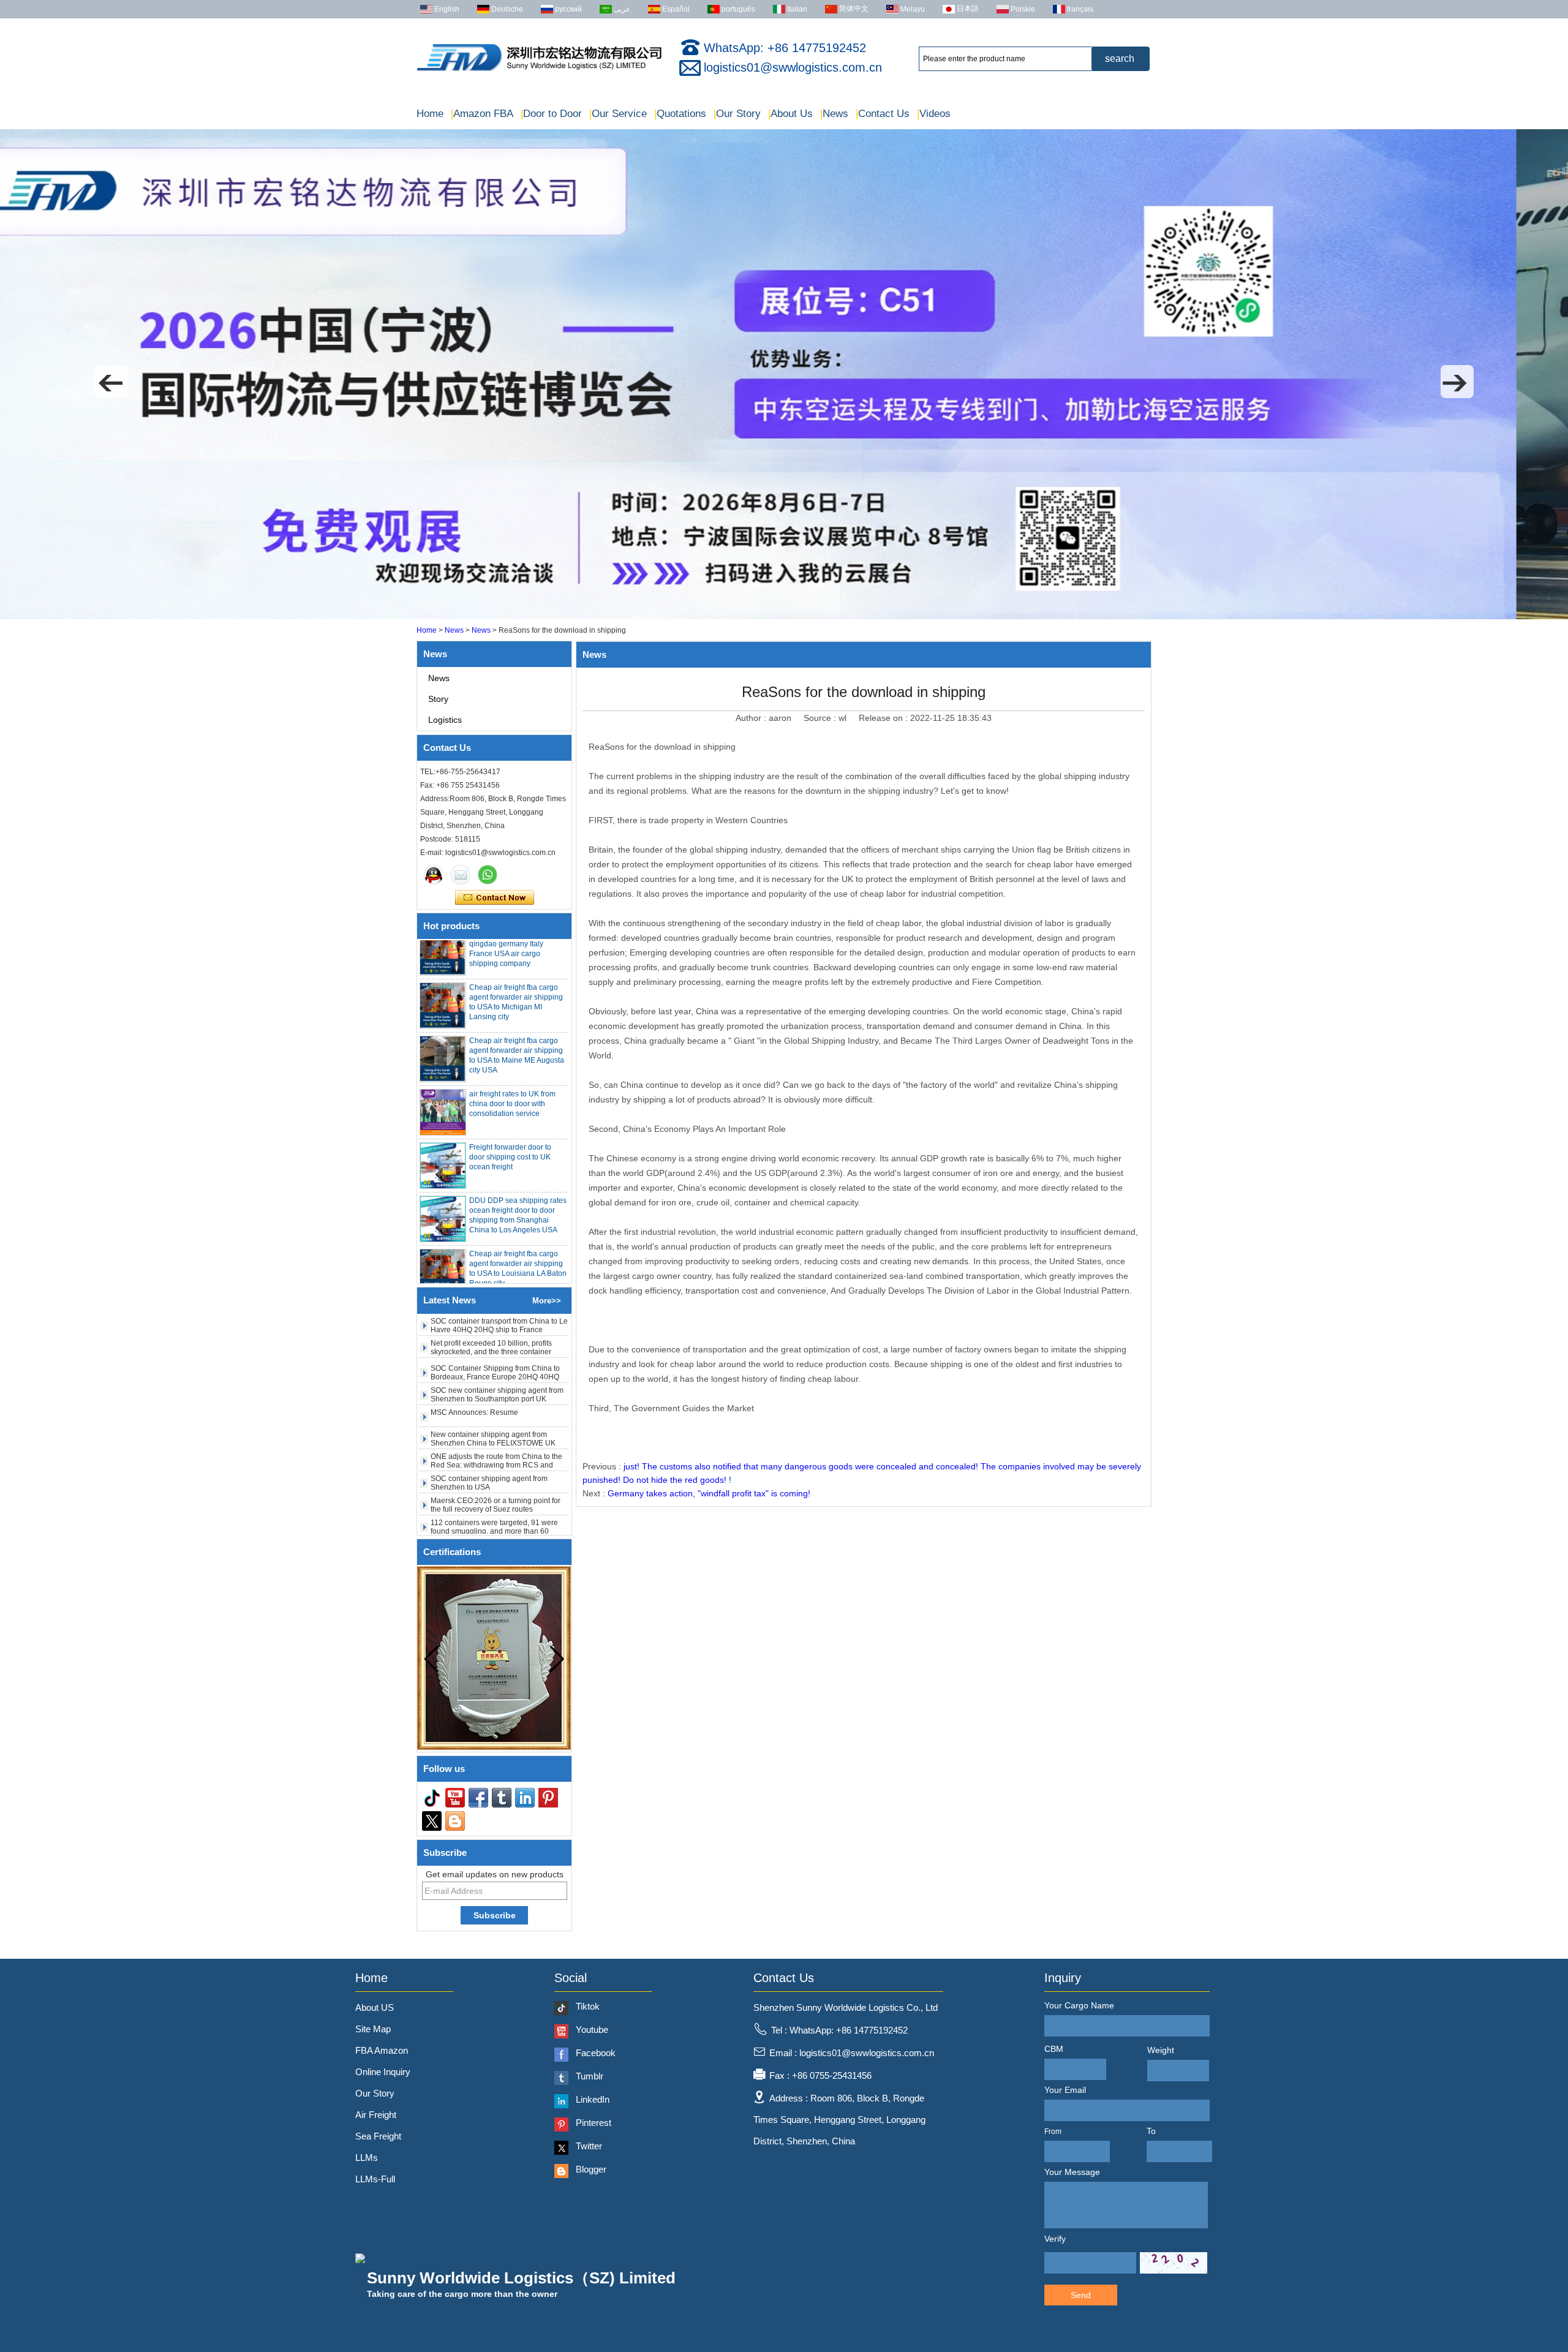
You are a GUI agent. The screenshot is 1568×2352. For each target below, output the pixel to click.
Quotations (680, 114)
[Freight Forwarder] (784, 617)
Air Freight (376, 2115)
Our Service (618, 114)
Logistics (445, 720)
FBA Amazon (382, 2050)
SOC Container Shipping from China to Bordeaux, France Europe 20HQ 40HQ (495, 1328)
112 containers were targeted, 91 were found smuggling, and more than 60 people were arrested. (494, 1487)
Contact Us (883, 114)
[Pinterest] (548, 1798)
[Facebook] (478, 1798)
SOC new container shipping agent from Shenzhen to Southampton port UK (497, 1350)
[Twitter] (432, 1821)
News (834, 114)
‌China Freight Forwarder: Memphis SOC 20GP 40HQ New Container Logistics (497, 1526)
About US (375, 2007)
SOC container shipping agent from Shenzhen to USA (489, 1438)
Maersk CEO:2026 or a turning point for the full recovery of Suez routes (496, 1460)
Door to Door (551, 114)
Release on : (884, 718)
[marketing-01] (434, 875)
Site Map (373, 2029)
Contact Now (495, 898)
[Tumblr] (502, 1798)
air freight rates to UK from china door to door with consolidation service (512, 1059)
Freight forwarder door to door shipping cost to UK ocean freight (510, 1112)
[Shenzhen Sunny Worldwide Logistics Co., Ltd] (539, 71)
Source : (821, 718)
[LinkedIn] (525, 1798)
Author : (752, 718)
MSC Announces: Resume (474, 1368)
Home (430, 114)
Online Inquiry (383, 2072)
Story (438, 699)
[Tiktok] (432, 1798)
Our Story (737, 114)
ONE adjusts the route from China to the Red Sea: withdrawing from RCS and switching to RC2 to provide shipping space (496, 1425)
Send (1081, 2295)
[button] (111, 382)
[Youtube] (455, 1798)
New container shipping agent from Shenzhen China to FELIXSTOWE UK (493, 1394)
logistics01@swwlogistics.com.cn (793, 67)
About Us (790, 114)
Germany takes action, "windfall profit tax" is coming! (709, 1493)
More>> (547, 1301)
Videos (934, 114)
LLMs (367, 2158)
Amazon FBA (482, 114)
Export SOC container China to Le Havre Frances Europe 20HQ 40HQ (498, 1504)
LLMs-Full (375, 2179)
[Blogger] (455, 1821)
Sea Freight (378, 2136)
